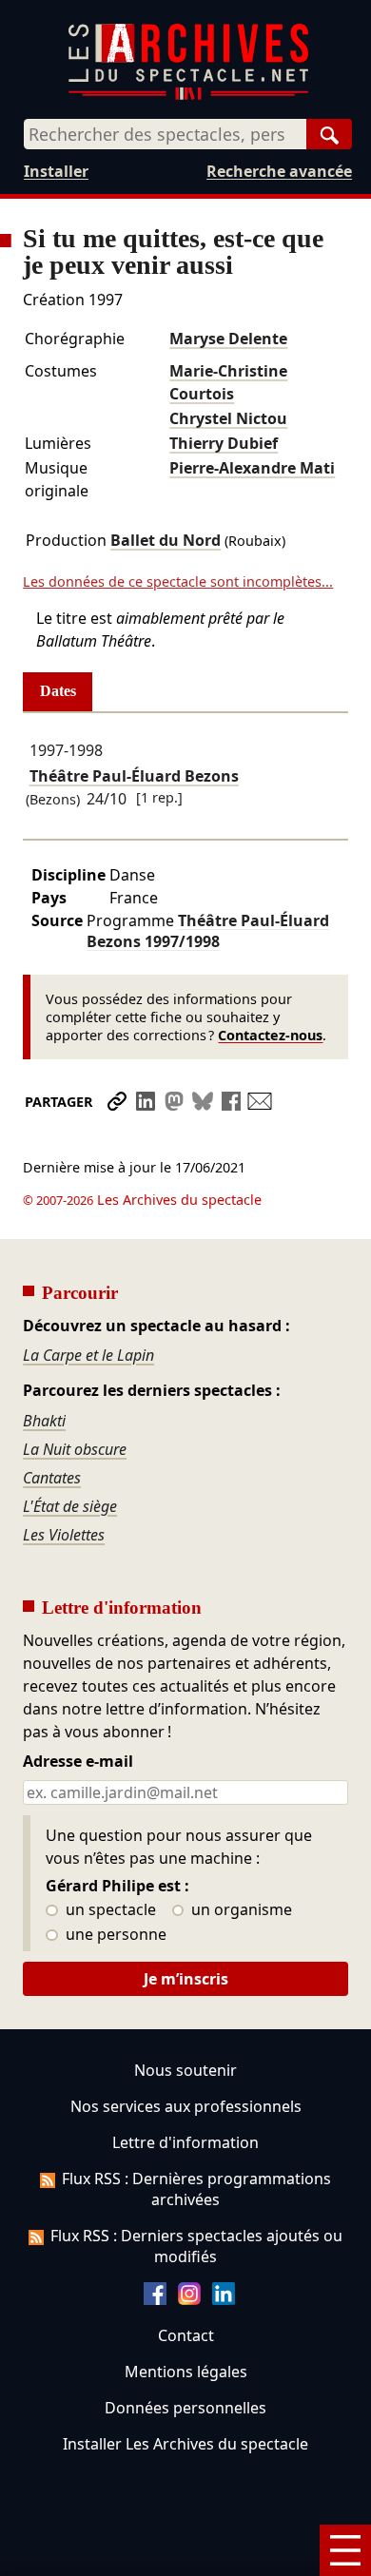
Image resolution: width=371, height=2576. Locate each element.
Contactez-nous (270, 1035)
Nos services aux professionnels (186, 2106)
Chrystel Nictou (228, 418)
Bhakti (44, 1421)
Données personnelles (185, 2408)
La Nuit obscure (75, 1449)
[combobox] (165, 134)
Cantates (52, 1478)
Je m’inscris (186, 1979)
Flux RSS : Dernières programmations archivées (196, 2189)
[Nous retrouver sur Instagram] (189, 2299)
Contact (186, 2335)
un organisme (240, 1910)
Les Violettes (64, 1535)
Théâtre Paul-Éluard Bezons (134, 776)
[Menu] (345, 2550)
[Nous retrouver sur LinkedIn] (224, 2299)
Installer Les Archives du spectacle (185, 2444)
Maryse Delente (228, 339)
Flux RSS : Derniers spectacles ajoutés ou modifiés (196, 2246)
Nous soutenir (185, 2070)
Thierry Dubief (224, 443)
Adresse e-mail (78, 1762)
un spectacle (109, 1910)
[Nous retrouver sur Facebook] (155, 2299)
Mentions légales (186, 2372)
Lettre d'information (185, 2142)
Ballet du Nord (166, 540)
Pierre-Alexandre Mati (252, 468)
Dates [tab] (58, 691)
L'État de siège (70, 1506)
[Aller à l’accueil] (188, 96)
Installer (56, 171)
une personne (114, 1935)
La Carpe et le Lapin (88, 1355)
